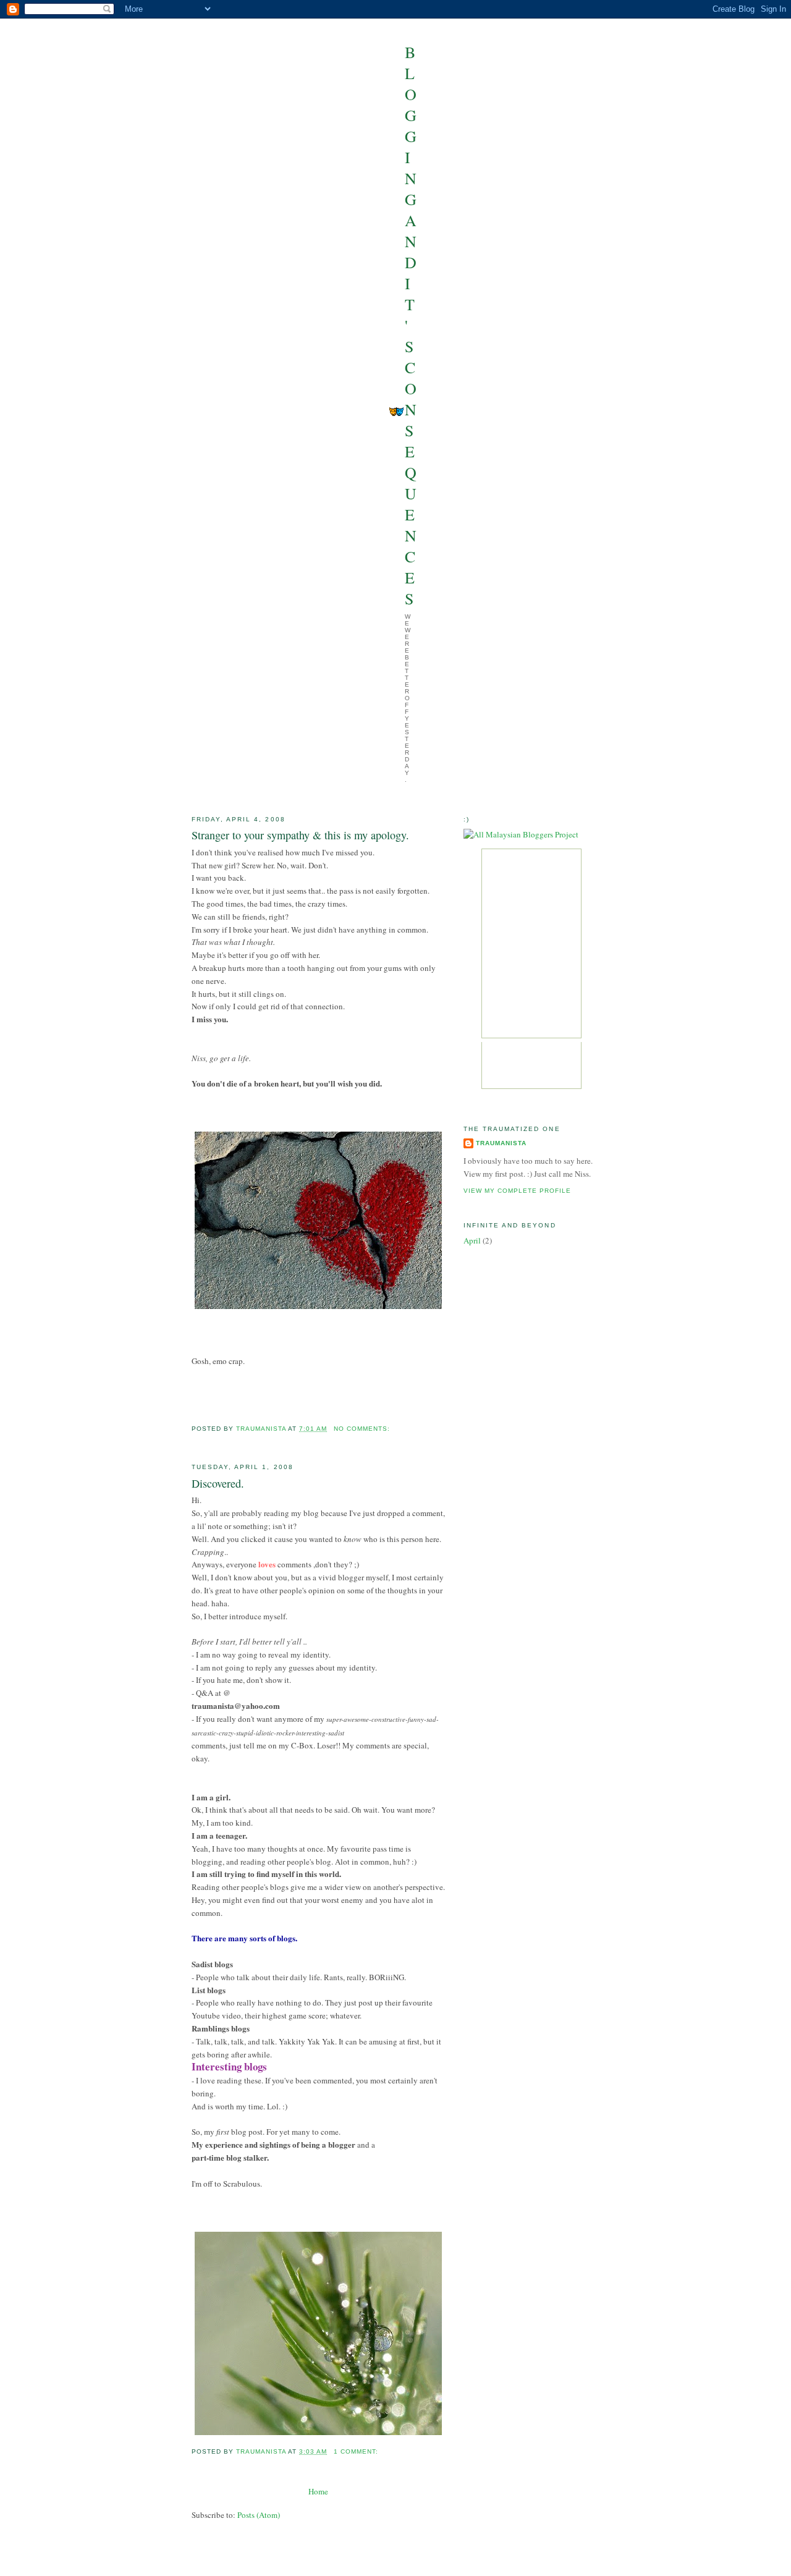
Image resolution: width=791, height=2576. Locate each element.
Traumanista (501, 1143)
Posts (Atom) (259, 2515)
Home (318, 2491)
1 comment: (357, 2451)
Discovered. (218, 1483)
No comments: (363, 1429)
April (472, 1240)
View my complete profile (517, 1191)
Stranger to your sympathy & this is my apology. (300, 835)
